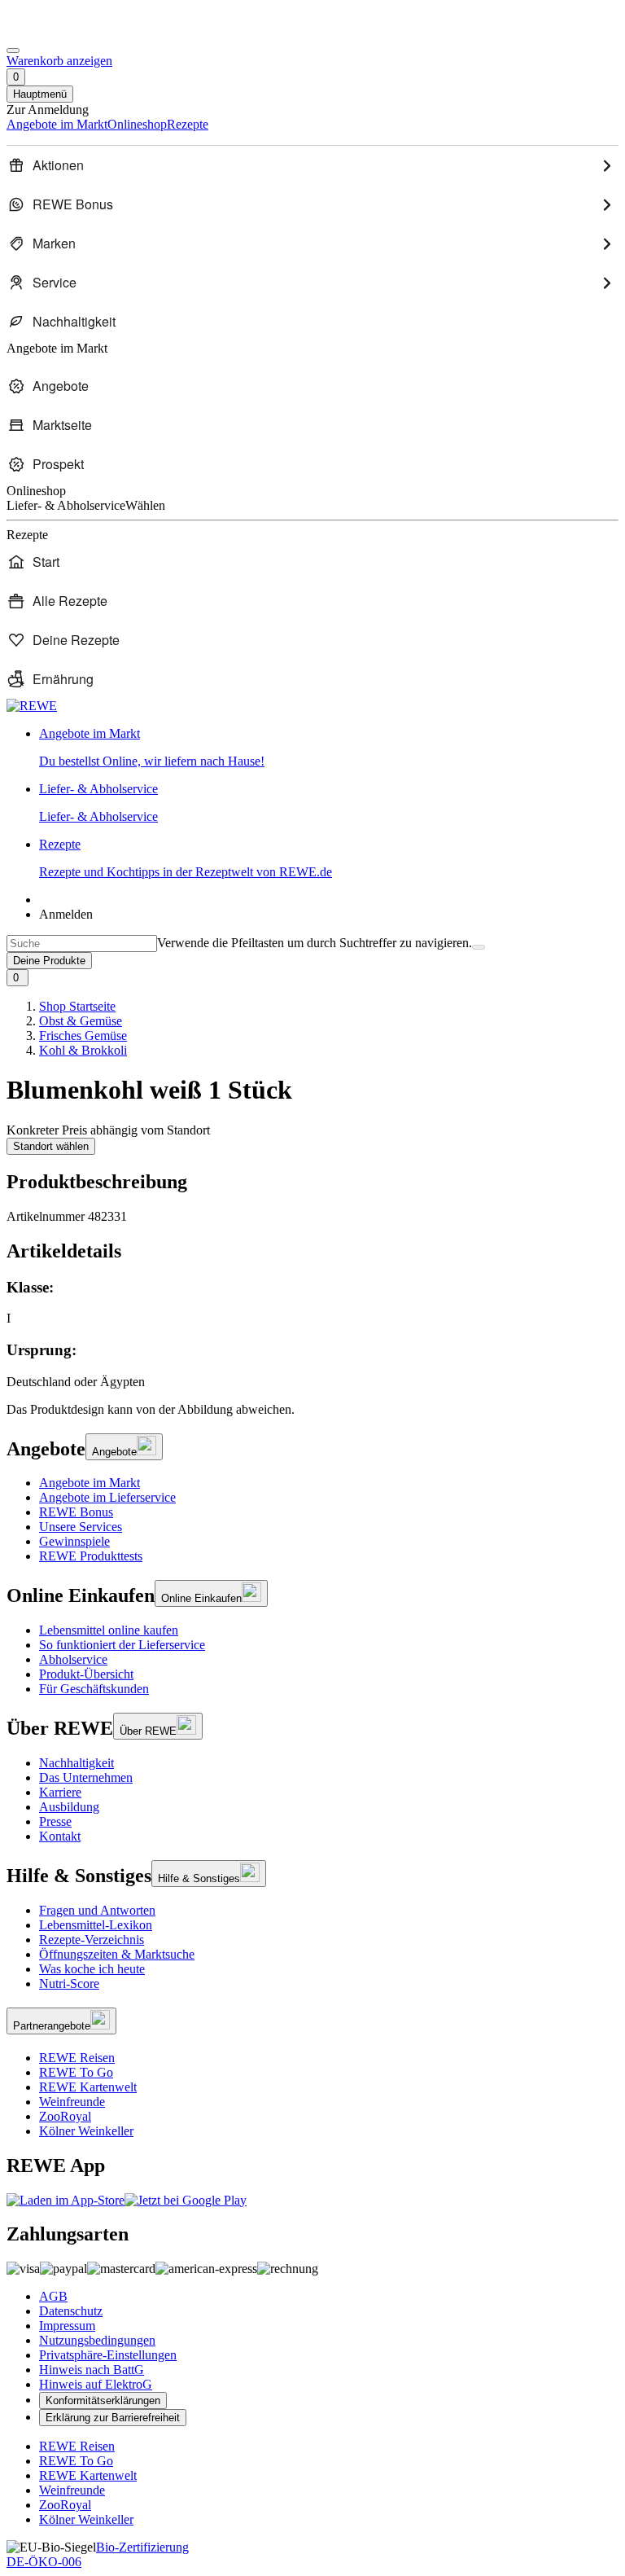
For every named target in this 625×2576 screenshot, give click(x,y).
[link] (329, 748)
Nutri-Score (69, 1984)
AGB (53, 2296)
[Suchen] (479, 947)
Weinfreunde (72, 2102)
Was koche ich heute (92, 1969)
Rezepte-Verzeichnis (92, 1940)
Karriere (60, 1792)
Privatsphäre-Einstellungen (108, 2355)
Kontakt (60, 1836)
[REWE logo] (32, 706)
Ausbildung (69, 1807)
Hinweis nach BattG (92, 2370)
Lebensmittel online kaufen (109, 1630)
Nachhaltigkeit (76, 1763)
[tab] (312, 1251)
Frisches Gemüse (83, 1036)
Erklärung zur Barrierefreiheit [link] (113, 2418)
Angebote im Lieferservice (107, 1497)
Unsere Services (81, 1527)
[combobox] (82, 944)
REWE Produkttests (91, 1556)
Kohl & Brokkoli (83, 1050)
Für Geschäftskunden (94, 1689)
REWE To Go (76, 2072)
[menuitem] (312, 165)
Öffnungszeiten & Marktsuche (117, 1954)
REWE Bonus (76, 1512)
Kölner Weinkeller (86, 2131)
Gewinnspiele (74, 1541)
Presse (55, 1821)
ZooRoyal (65, 2116)
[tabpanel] (312, 1334)
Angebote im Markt (90, 1483)
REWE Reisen (77, 2058)
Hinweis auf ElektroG (96, 2384)
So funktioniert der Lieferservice (122, 1645)
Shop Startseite (77, 1006)
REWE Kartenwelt (88, 2087)
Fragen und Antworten (97, 1910)
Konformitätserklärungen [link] (103, 2400)
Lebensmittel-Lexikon (96, 1925)
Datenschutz (71, 2311)
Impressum (67, 2326)
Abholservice (73, 1659)
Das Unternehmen (86, 1777)
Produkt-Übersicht (86, 1674)
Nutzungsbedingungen (97, 2340)
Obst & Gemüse (81, 1021)
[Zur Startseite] (62, 31)
